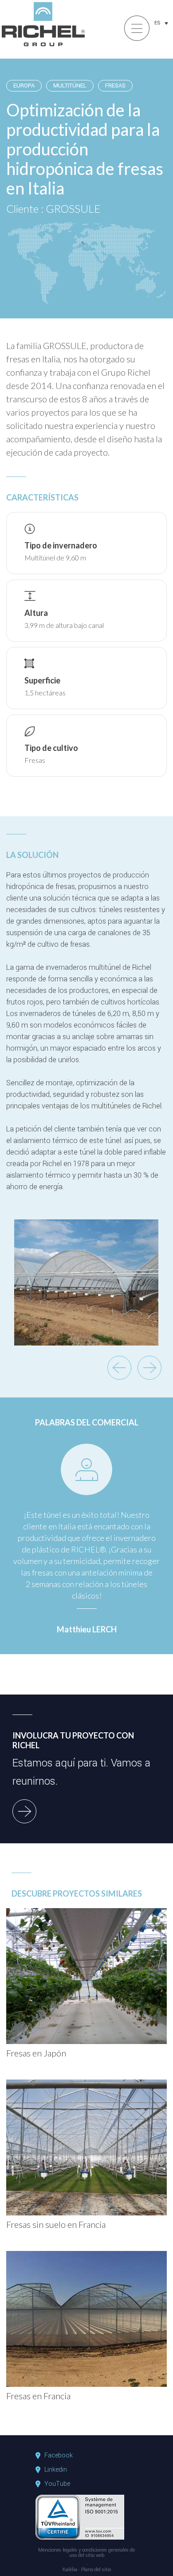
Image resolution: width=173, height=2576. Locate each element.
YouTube (57, 2484)
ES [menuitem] (157, 23)
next (149, 1368)
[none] (161, 23)
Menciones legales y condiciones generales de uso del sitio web (86, 2553)
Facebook (59, 2456)
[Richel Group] (43, 47)
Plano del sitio (96, 2570)
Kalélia (70, 2570)
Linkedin (56, 2470)
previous (119, 1368)
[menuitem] (161, 23)
